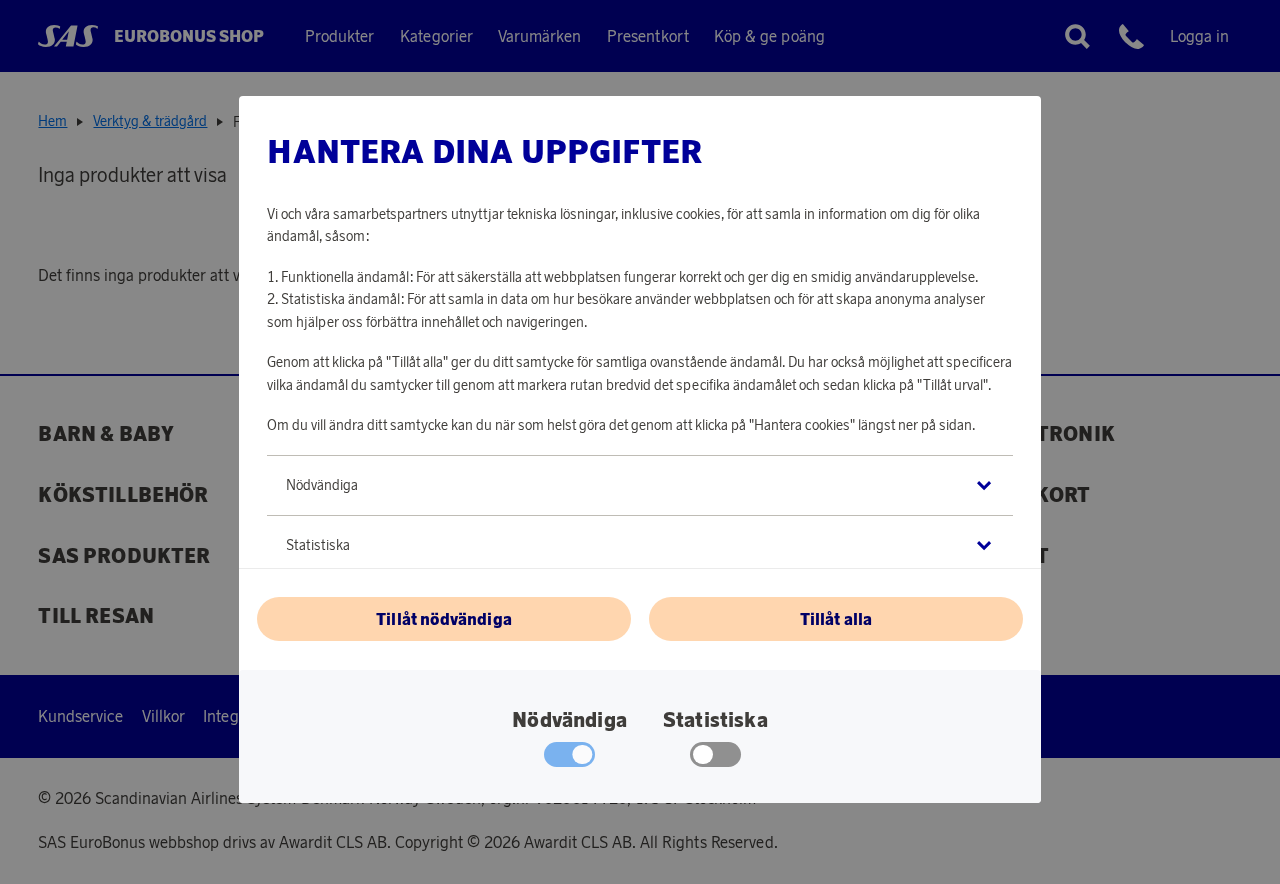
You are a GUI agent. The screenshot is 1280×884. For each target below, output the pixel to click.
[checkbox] (715, 759)
